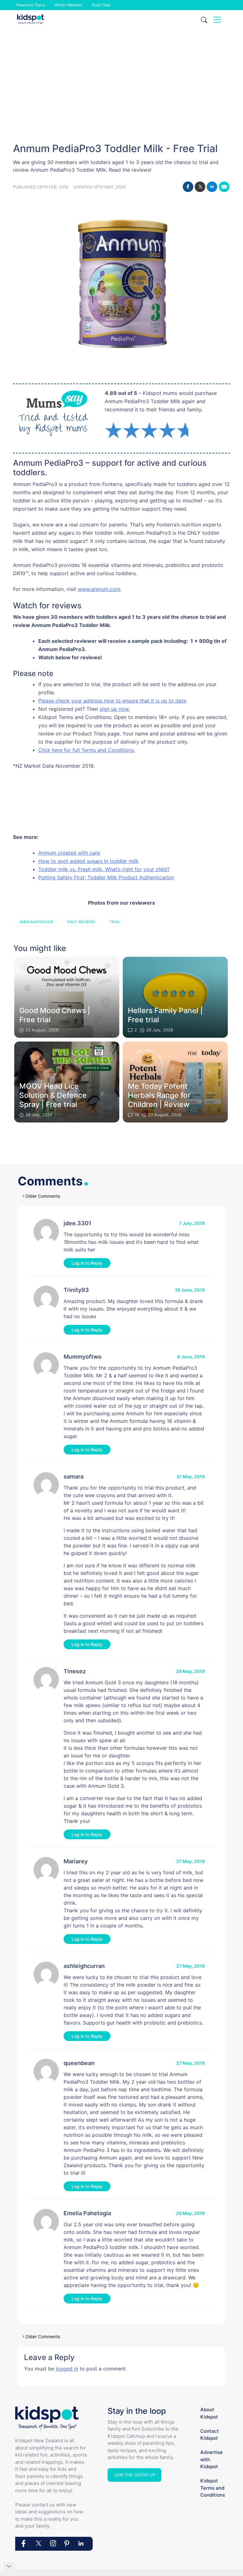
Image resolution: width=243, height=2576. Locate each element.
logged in (67, 2369)
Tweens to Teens (30, 5)
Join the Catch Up (134, 2475)
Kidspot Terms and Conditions (213, 2488)
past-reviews (81, 922)
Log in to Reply (87, 1263)
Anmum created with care (69, 853)
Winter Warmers (69, 5)
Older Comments (43, 1196)
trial (115, 922)
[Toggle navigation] (217, 20)
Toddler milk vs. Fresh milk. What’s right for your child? (104, 869)
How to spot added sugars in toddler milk (88, 861)
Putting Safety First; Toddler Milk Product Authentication (106, 877)
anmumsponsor (36, 922)
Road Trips (101, 5)
